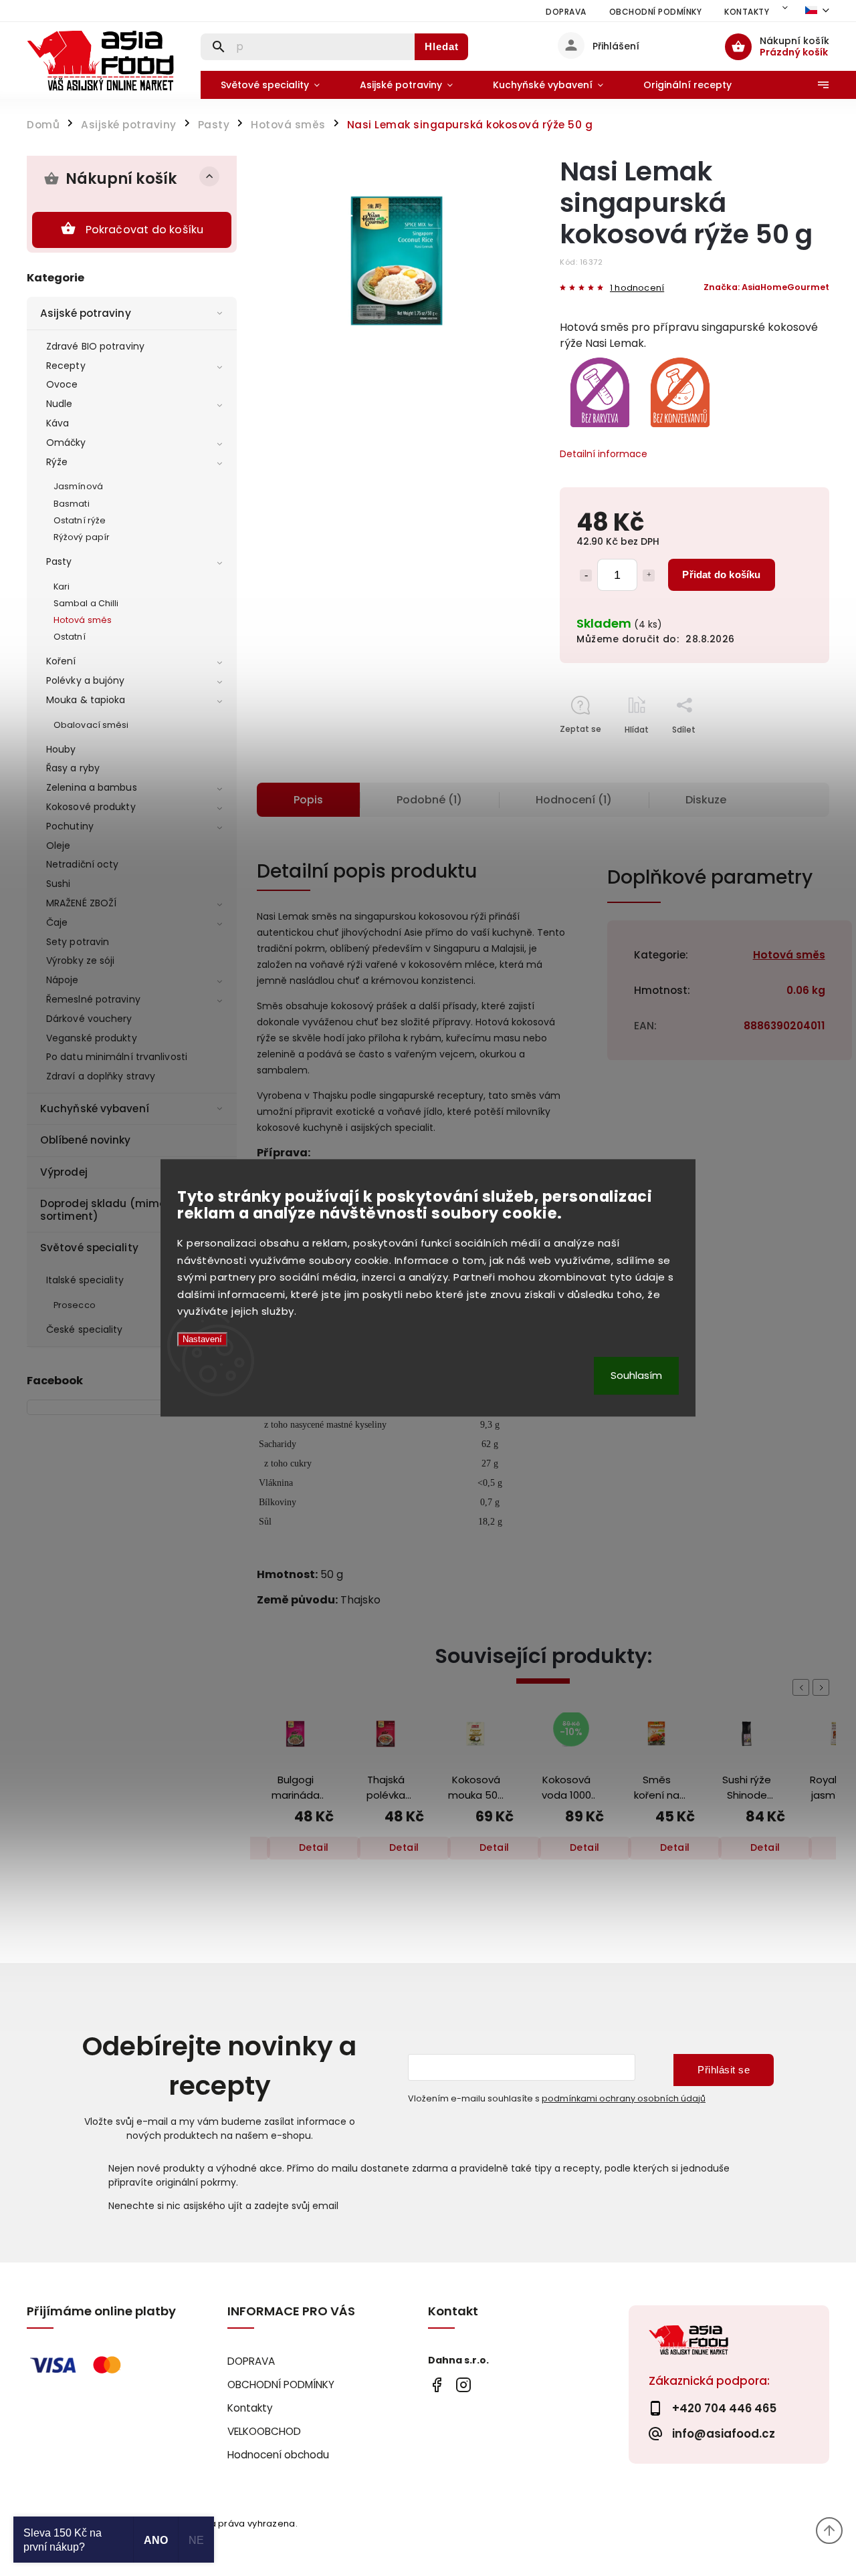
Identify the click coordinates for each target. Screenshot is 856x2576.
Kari (62, 587)
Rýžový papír (82, 537)
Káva (58, 423)
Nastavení (202, 1339)
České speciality (85, 1329)
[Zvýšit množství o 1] (649, 575)
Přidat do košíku (721, 574)
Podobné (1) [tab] (429, 800)
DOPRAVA (566, 12)
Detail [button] (314, 1847)
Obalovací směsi (91, 725)
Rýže (57, 462)
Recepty (66, 366)
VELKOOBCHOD (264, 2431)
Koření (61, 661)
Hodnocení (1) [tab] (574, 800)
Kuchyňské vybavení (95, 1109)
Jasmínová (78, 486)
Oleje (59, 846)
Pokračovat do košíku (145, 230)
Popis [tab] (308, 800)
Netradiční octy (83, 864)
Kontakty (747, 12)
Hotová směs (83, 620)
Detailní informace (604, 454)
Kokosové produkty (91, 807)
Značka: (766, 287)
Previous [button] (803, 1687)
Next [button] (823, 1687)
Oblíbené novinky (86, 1140)
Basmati (72, 504)
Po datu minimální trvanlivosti (117, 1057)
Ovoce (62, 384)
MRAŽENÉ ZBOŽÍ (81, 903)
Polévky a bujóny (86, 680)
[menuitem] (270, 85)
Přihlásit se (724, 2070)
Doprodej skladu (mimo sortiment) (103, 1209)
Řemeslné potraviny (93, 999)
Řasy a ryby (73, 768)
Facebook (436, 2385)
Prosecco (75, 1305)
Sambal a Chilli (86, 603)
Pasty (59, 561)
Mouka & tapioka (86, 700)
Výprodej (64, 1172)
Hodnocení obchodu (278, 2455)
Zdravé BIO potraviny (95, 346)
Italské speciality (85, 1280)
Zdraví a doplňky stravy (101, 1076)
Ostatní (70, 637)
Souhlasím (636, 1376)
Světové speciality (89, 1248)
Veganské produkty (92, 1038)
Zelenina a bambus (92, 787)
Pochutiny (70, 826)
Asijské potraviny (86, 313)
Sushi (59, 884)
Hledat (442, 46)
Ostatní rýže (80, 520)
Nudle (60, 404)
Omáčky (66, 442)
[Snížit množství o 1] (586, 575)
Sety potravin (78, 942)
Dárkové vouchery (89, 1019)
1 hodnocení (637, 288)
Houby (61, 749)
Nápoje (63, 980)
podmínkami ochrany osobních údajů (624, 2098)
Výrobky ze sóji (81, 960)
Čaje (57, 922)
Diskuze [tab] (706, 800)
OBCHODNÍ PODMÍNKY (656, 12)
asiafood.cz (463, 2385)
